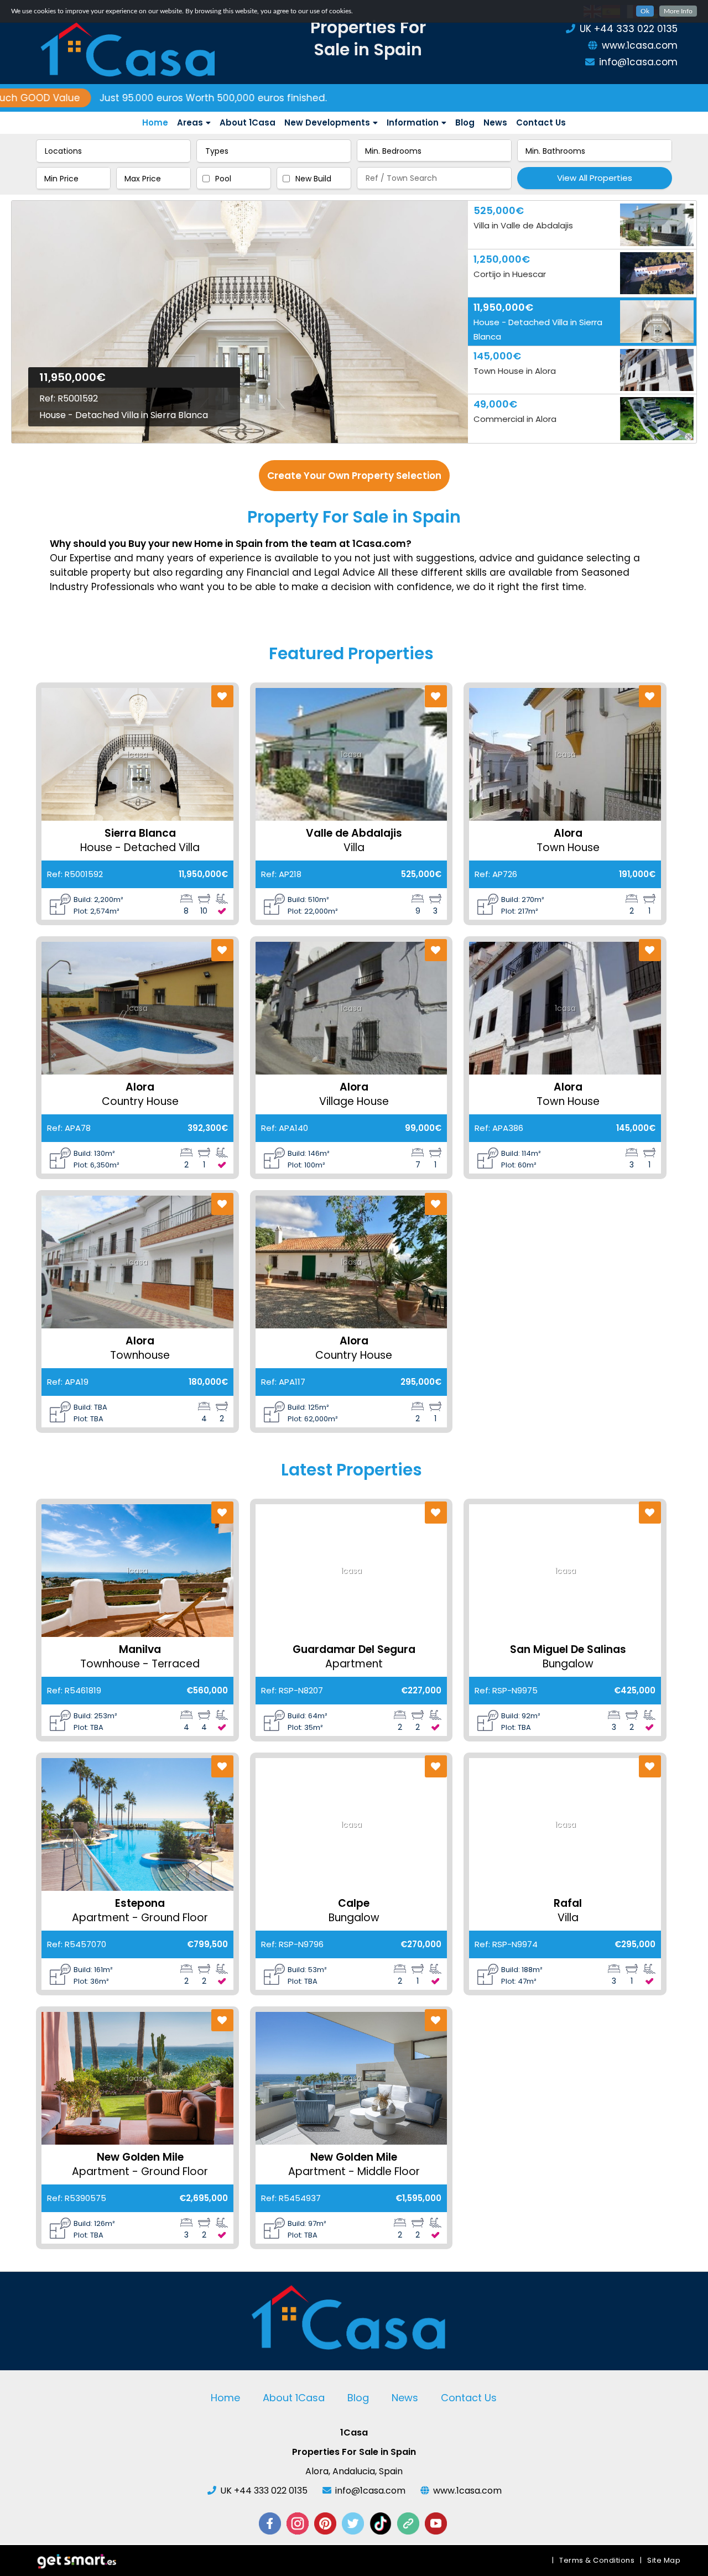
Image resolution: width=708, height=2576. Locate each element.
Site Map (664, 2560)
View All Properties (595, 178)
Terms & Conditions (597, 2560)
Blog (465, 122)
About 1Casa (248, 122)
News (495, 122)
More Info (678, 11)
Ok (645, 11)
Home (155, 122)
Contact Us (541, 122)
